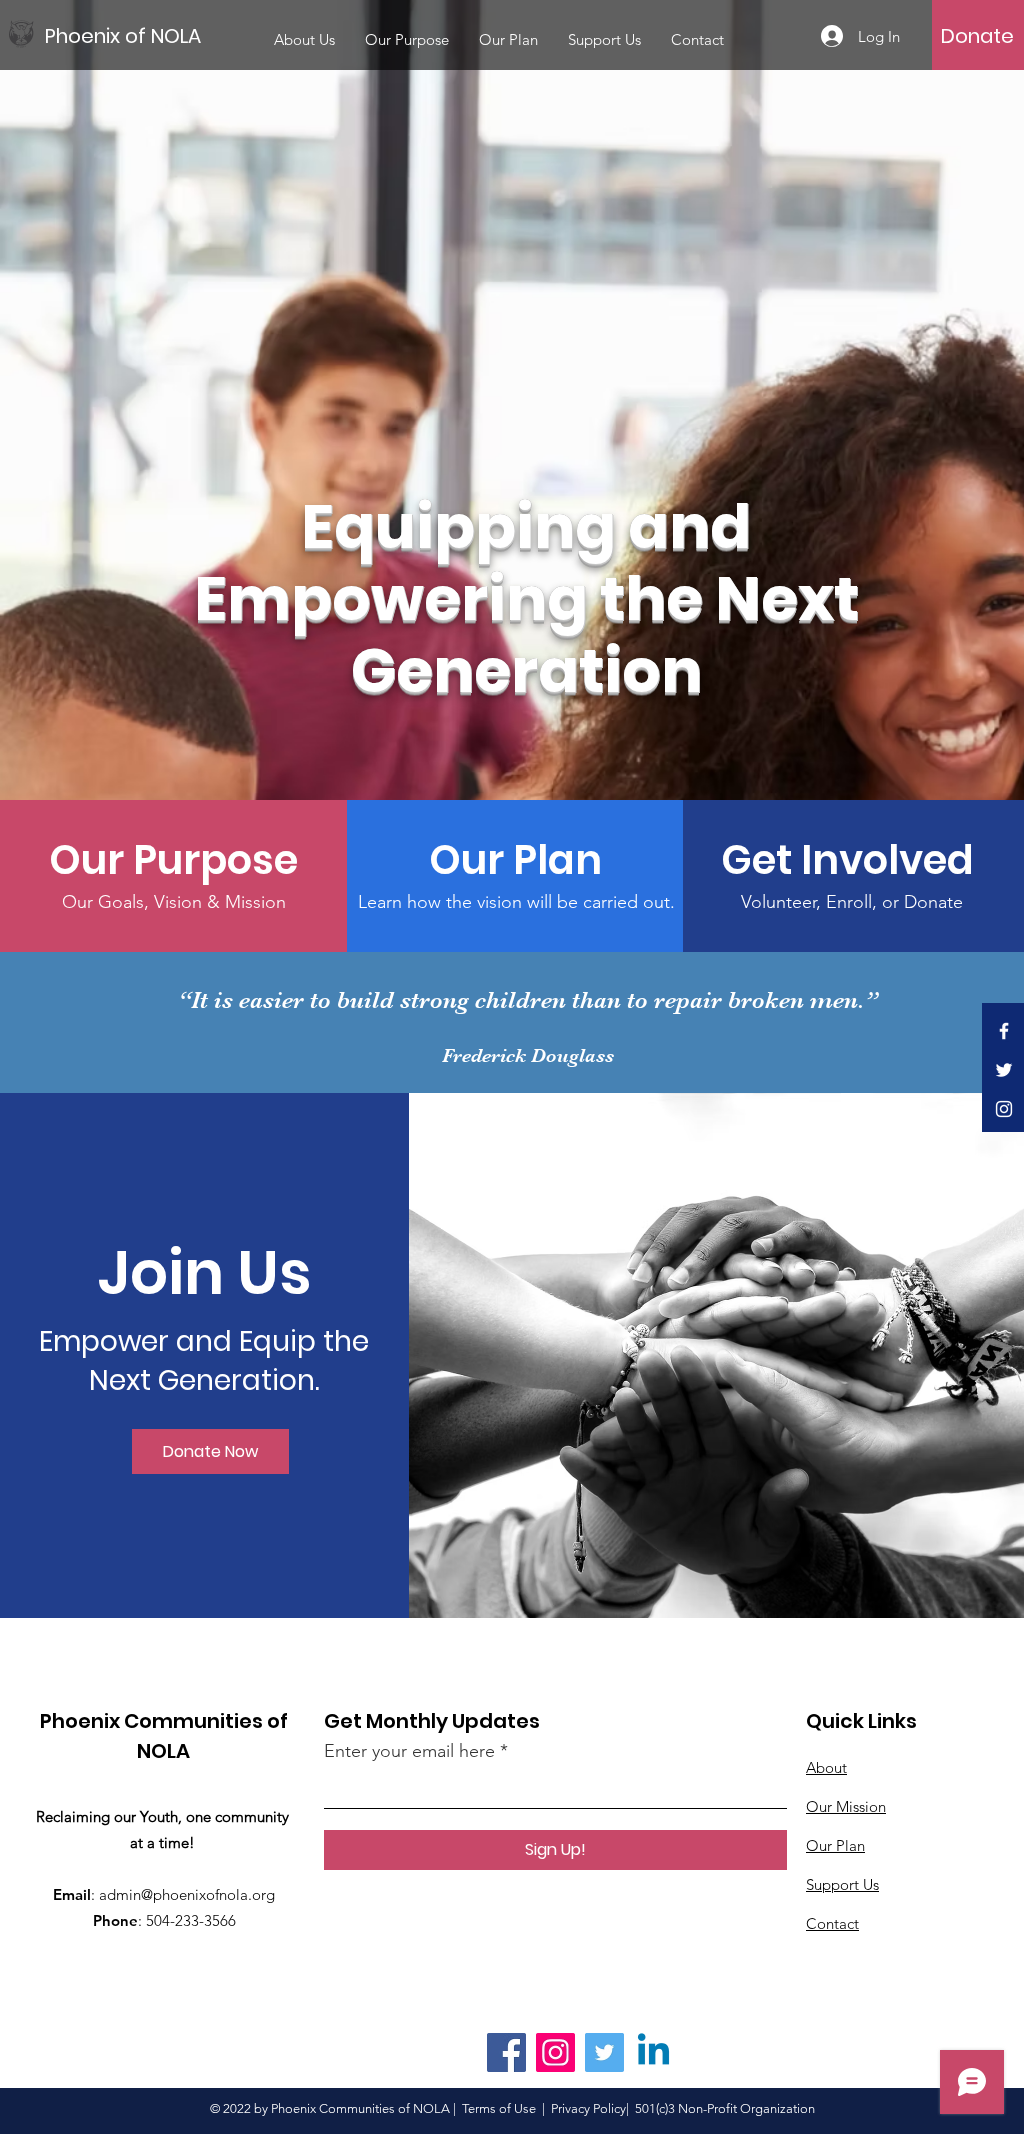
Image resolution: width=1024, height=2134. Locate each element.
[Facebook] (1004, 1031)
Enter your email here (409, 1751)
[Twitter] (1004, 1070)
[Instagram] (1004, 1109)
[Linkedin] (653, 2052)
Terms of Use (499, 2108)
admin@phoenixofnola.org (187, 1894)
